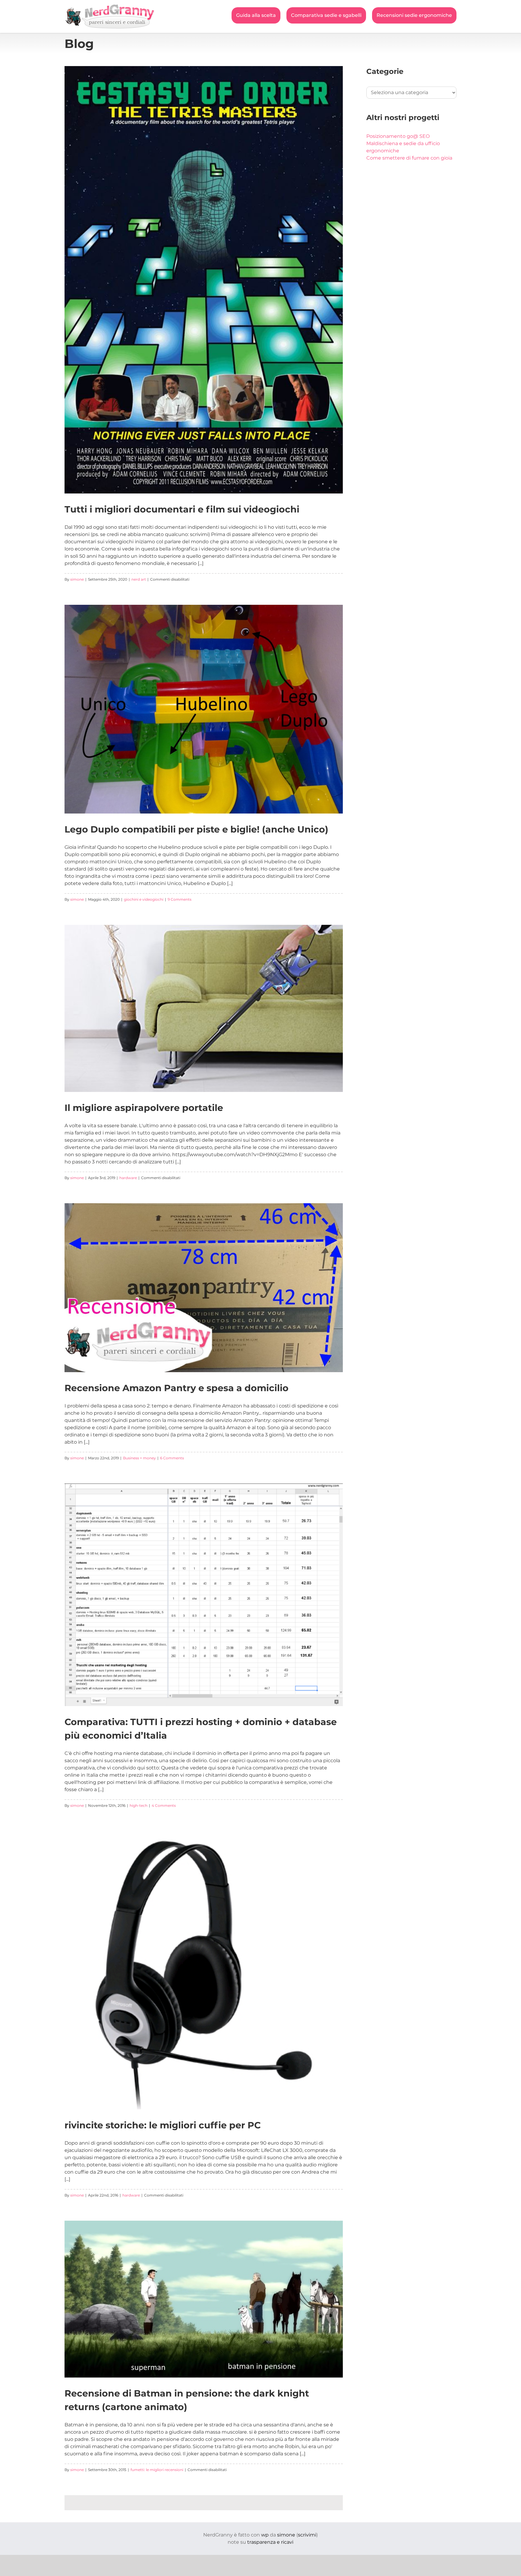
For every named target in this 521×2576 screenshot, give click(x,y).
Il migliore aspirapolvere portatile (144, 1108)
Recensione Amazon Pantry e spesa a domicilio (177, 1388)
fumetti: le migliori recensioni (157, 2470)
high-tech (139, 1805)
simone (77, 579)
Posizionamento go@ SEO (398, 136)
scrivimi (307, 2535)
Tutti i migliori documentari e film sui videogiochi (182, 509)
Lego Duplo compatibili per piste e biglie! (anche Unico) (196, 829)
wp (265, 2535)
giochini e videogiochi (144, 899)
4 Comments (164, 1805)
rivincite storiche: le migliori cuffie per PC (163, 2125)
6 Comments (172, 1458)
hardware (128, 1178)
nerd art (139, 579)
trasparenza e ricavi (270, 2542)
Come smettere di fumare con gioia (409, 158)
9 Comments (180, 899)
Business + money (139, 1458)
